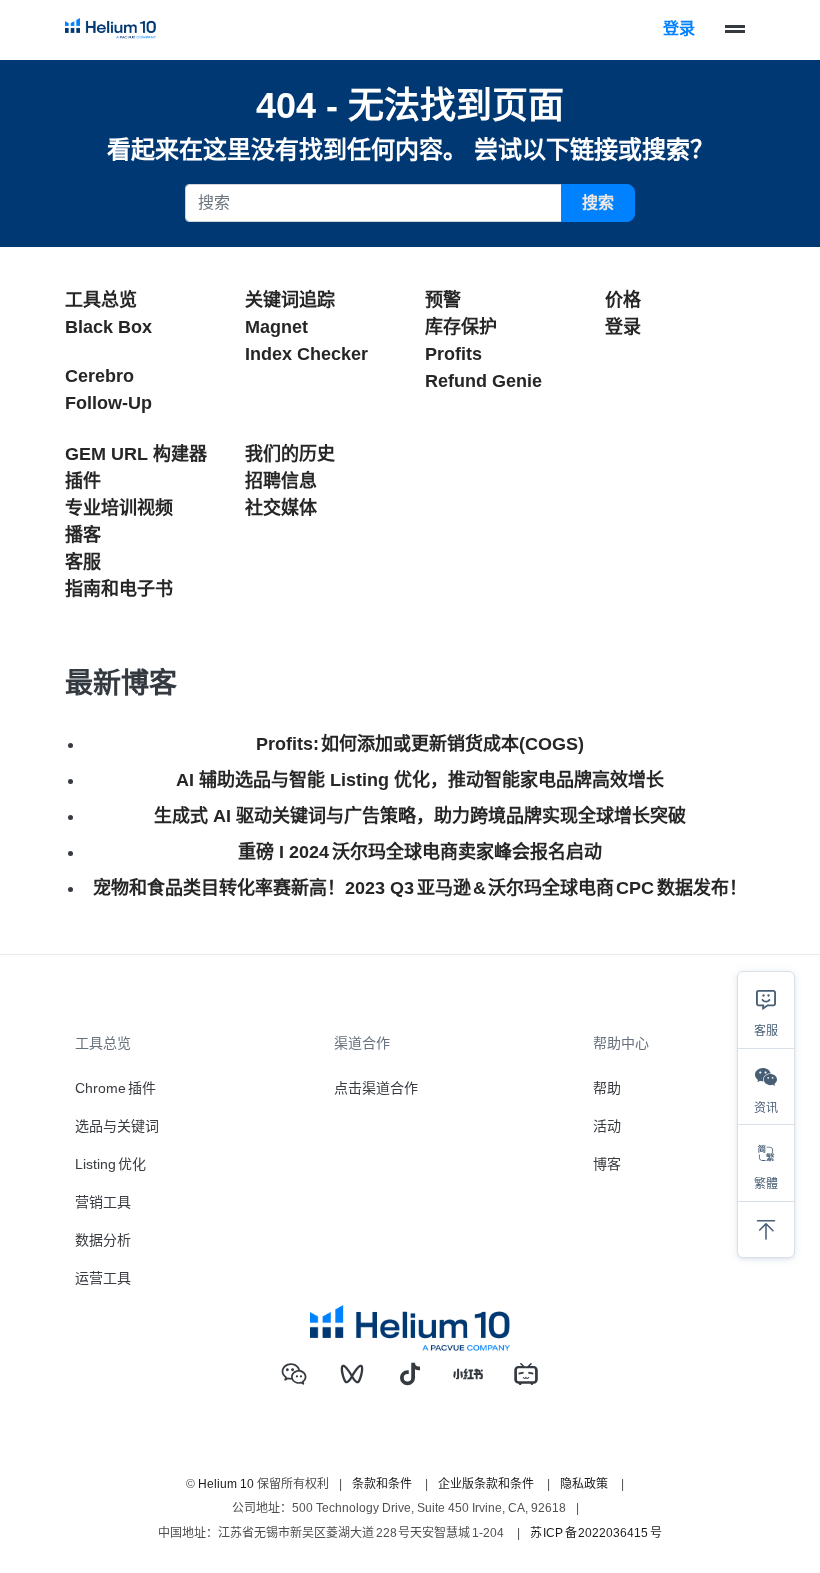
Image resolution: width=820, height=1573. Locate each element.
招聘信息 (281, 481)
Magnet (276, 327)
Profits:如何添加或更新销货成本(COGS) (420, 744)
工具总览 (101, 300)
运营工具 (103, 1278)
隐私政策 (584, 1484)
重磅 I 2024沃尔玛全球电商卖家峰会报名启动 (419, 852)
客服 (83, 562)
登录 (679, 28)
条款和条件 (382, 1484)
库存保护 (461, 327)
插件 (83, 481)
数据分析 (103, 1240)
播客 (83, 535)
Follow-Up (108, 403)
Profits (453, 354)
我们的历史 (290, 454)
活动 (607, 1126)
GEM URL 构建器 (136, 454)
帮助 (607, 1088)
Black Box (108, 327)
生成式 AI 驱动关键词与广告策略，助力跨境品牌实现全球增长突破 (420, 816)
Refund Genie (483, 381)
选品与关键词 (117, 1126)
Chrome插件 (115, 1088)
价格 (623, 300)
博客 (607, 1164)
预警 (443, 300)
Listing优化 (110, 1164)
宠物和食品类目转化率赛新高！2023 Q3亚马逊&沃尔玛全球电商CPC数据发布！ (419, 888)
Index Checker (306, 354)
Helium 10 (226, 1484)
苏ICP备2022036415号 (596, 1533)
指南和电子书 (119, 589)
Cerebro (99, 376)
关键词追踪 (290, 300)
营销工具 (103, 1202)
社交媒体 (281, 508)
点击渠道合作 (376, 1088)
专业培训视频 (119, 508)
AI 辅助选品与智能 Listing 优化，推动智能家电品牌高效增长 (420, 780)
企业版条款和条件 (486, 1484)
